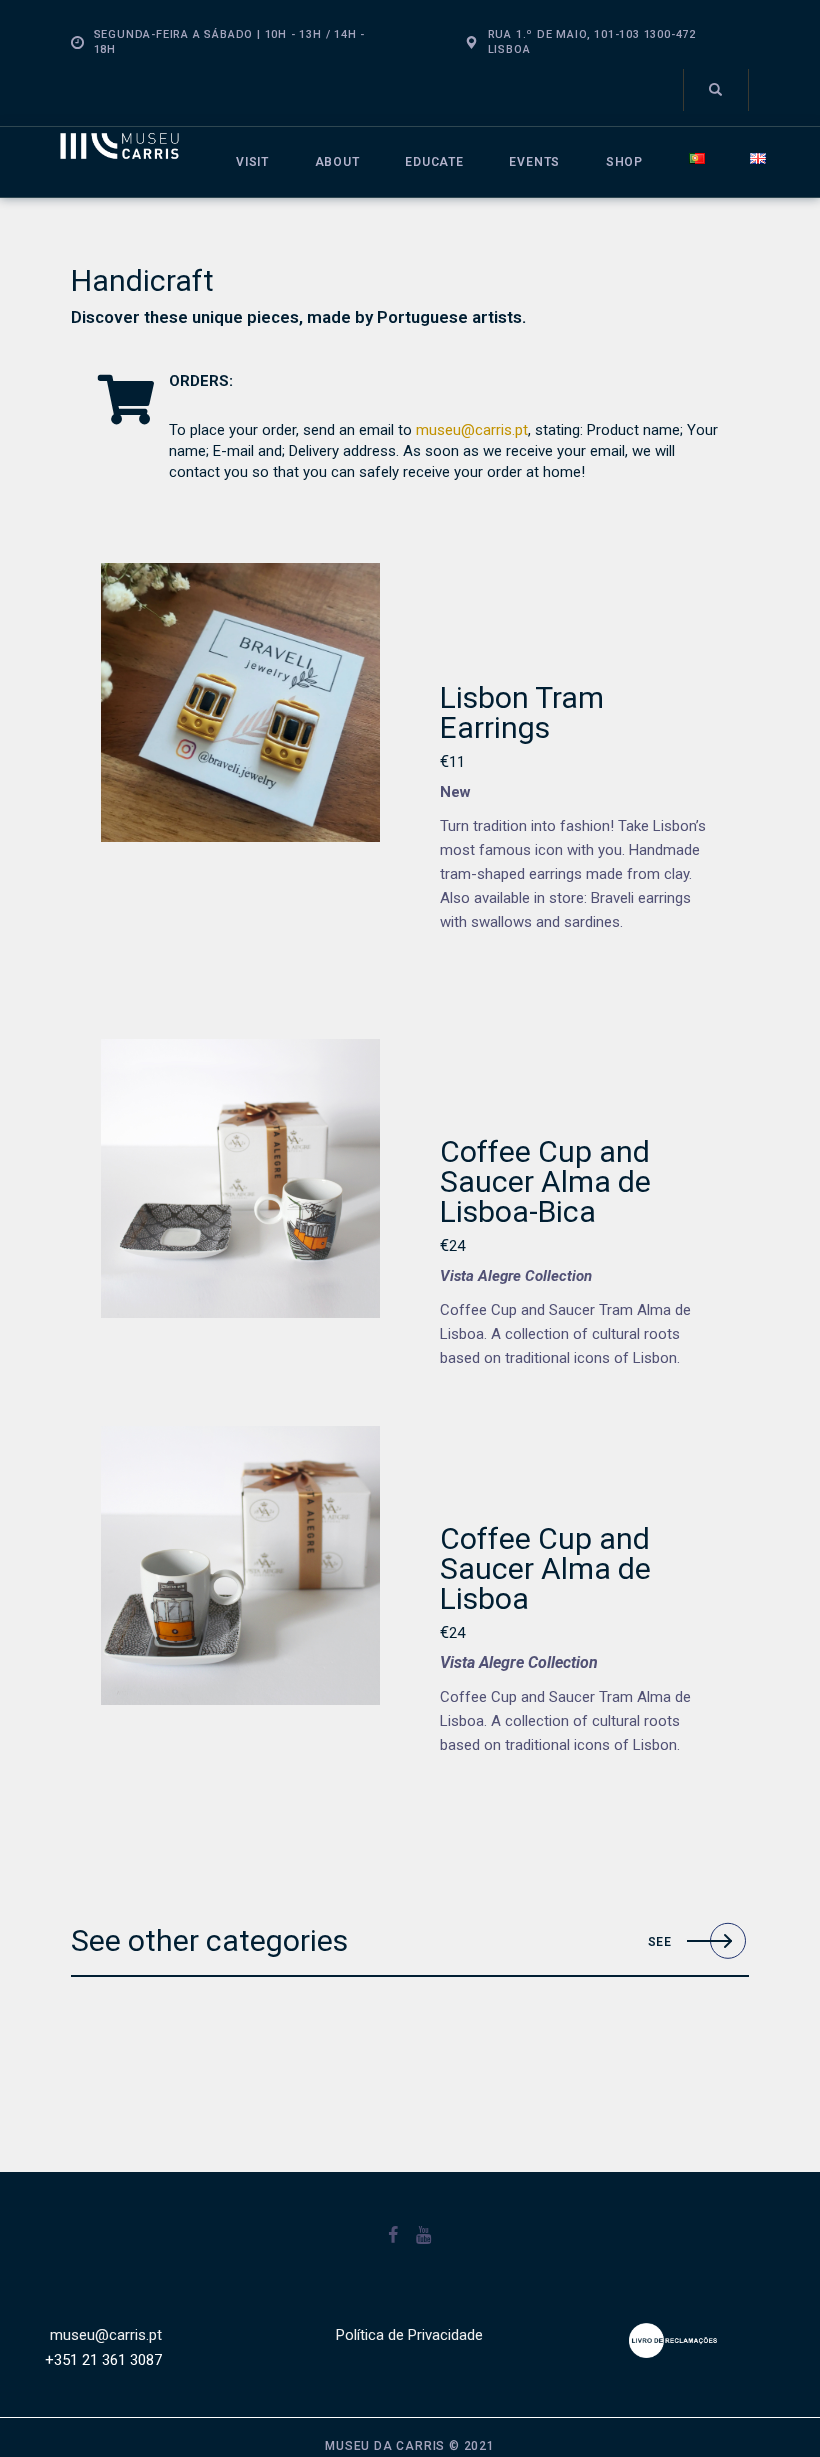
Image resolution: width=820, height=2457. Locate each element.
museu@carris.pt (472, 430)
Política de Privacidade (409, 2335)
